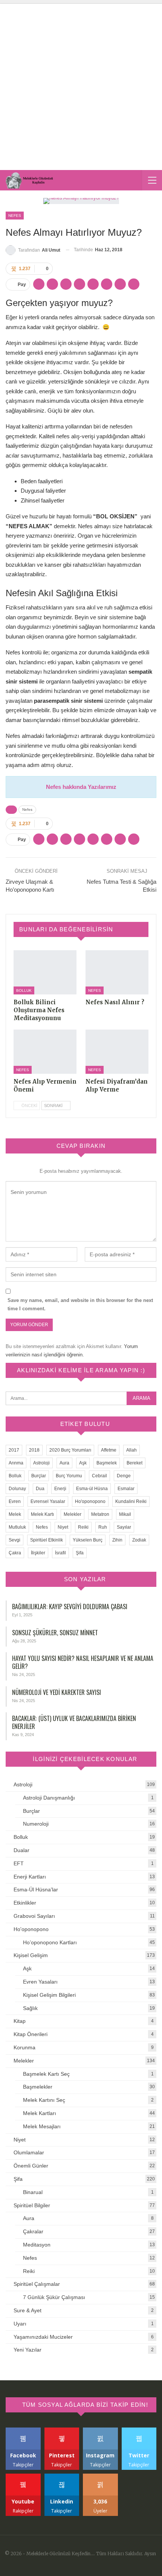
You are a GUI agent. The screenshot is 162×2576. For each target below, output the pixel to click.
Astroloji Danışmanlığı (49, 1798)
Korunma (24, 2047)
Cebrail (99, 1476)
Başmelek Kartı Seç (46, 2074)
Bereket (134, 1463)
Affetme (109, 1450)
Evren (15, 1501)
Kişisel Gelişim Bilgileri (49, 1995)
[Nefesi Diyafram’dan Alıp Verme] (117, 1052)
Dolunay (17, 1489)
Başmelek (107, 1463)
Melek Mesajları (42, 2126)
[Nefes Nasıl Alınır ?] (117, 972)
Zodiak (139, 1540)
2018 (34, 1450)
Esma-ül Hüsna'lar (36, 1889)
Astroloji (41, 1463)
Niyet (63, 1527)
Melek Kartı (42, 1514)
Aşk (83, 1463)
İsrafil (60, 1553)
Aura (64, 1463)
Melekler (73, 1514)
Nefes (15, 216)
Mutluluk (17, 1527)
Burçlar (39, 1476)
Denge (124, 1476)
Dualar (21, 1850)
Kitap (20, 2021)
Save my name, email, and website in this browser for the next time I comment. (80, 1304)
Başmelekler (38, 2087)
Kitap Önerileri (31, 2034)
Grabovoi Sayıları (34, 1916)
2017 (14, 1450)
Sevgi (15, 1540)
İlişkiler (38, 1553)
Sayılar (124, 1527)
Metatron (100, 1514)
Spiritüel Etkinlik (47, 1540)
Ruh (103, 1527)
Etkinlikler (25, 1903)
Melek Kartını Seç (44, 2100)
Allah (131, 1450)
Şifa (80, 1553)
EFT (19, 1863)
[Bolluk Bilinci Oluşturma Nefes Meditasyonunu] (45, 972)
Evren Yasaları (40, 1982)
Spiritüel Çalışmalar (37, 2284)
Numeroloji (36, 1824)
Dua (40, 1489)
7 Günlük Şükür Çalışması (54, 2297)
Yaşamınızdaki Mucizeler (43, 2337)
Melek (15, 1514)
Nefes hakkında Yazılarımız (81, 787)
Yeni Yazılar (28, 2350)
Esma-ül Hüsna (92, 1489)
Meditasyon (37, 2245)
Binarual (33, 2192)
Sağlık (30, 2008)
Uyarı (20, 2324)
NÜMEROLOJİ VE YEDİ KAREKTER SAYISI (57, 1692)
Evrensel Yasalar (48, 1501)
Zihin (117, 1540)
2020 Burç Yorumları (70, 1450)
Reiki (83, 1527)
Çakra (15, 1553)
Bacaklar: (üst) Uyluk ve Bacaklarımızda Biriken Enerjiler (74, 1722)
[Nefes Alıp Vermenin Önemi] (45, 1052)
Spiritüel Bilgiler (32, 2205)
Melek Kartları (40, 2113)
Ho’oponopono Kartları (50, 1942)
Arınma (16, 1463)
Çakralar (33, 2231)
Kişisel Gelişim (31, 1955)
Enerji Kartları (30, 1877)
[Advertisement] (81, 85)
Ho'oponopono (90, 1501)
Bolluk (24, 990)
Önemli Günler (31, 2166)
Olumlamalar (29, 2152)
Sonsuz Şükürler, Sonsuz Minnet (55, 1633)
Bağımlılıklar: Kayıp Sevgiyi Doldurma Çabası (70, 1607)
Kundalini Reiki (131, 1501)
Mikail (125, 1514)
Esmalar (126, 1489)
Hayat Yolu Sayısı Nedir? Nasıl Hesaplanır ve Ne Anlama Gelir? (83, 1662)
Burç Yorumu (69, 1476)
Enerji (60, 1489)
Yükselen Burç (88, 1540)
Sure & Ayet (28, 2310)
